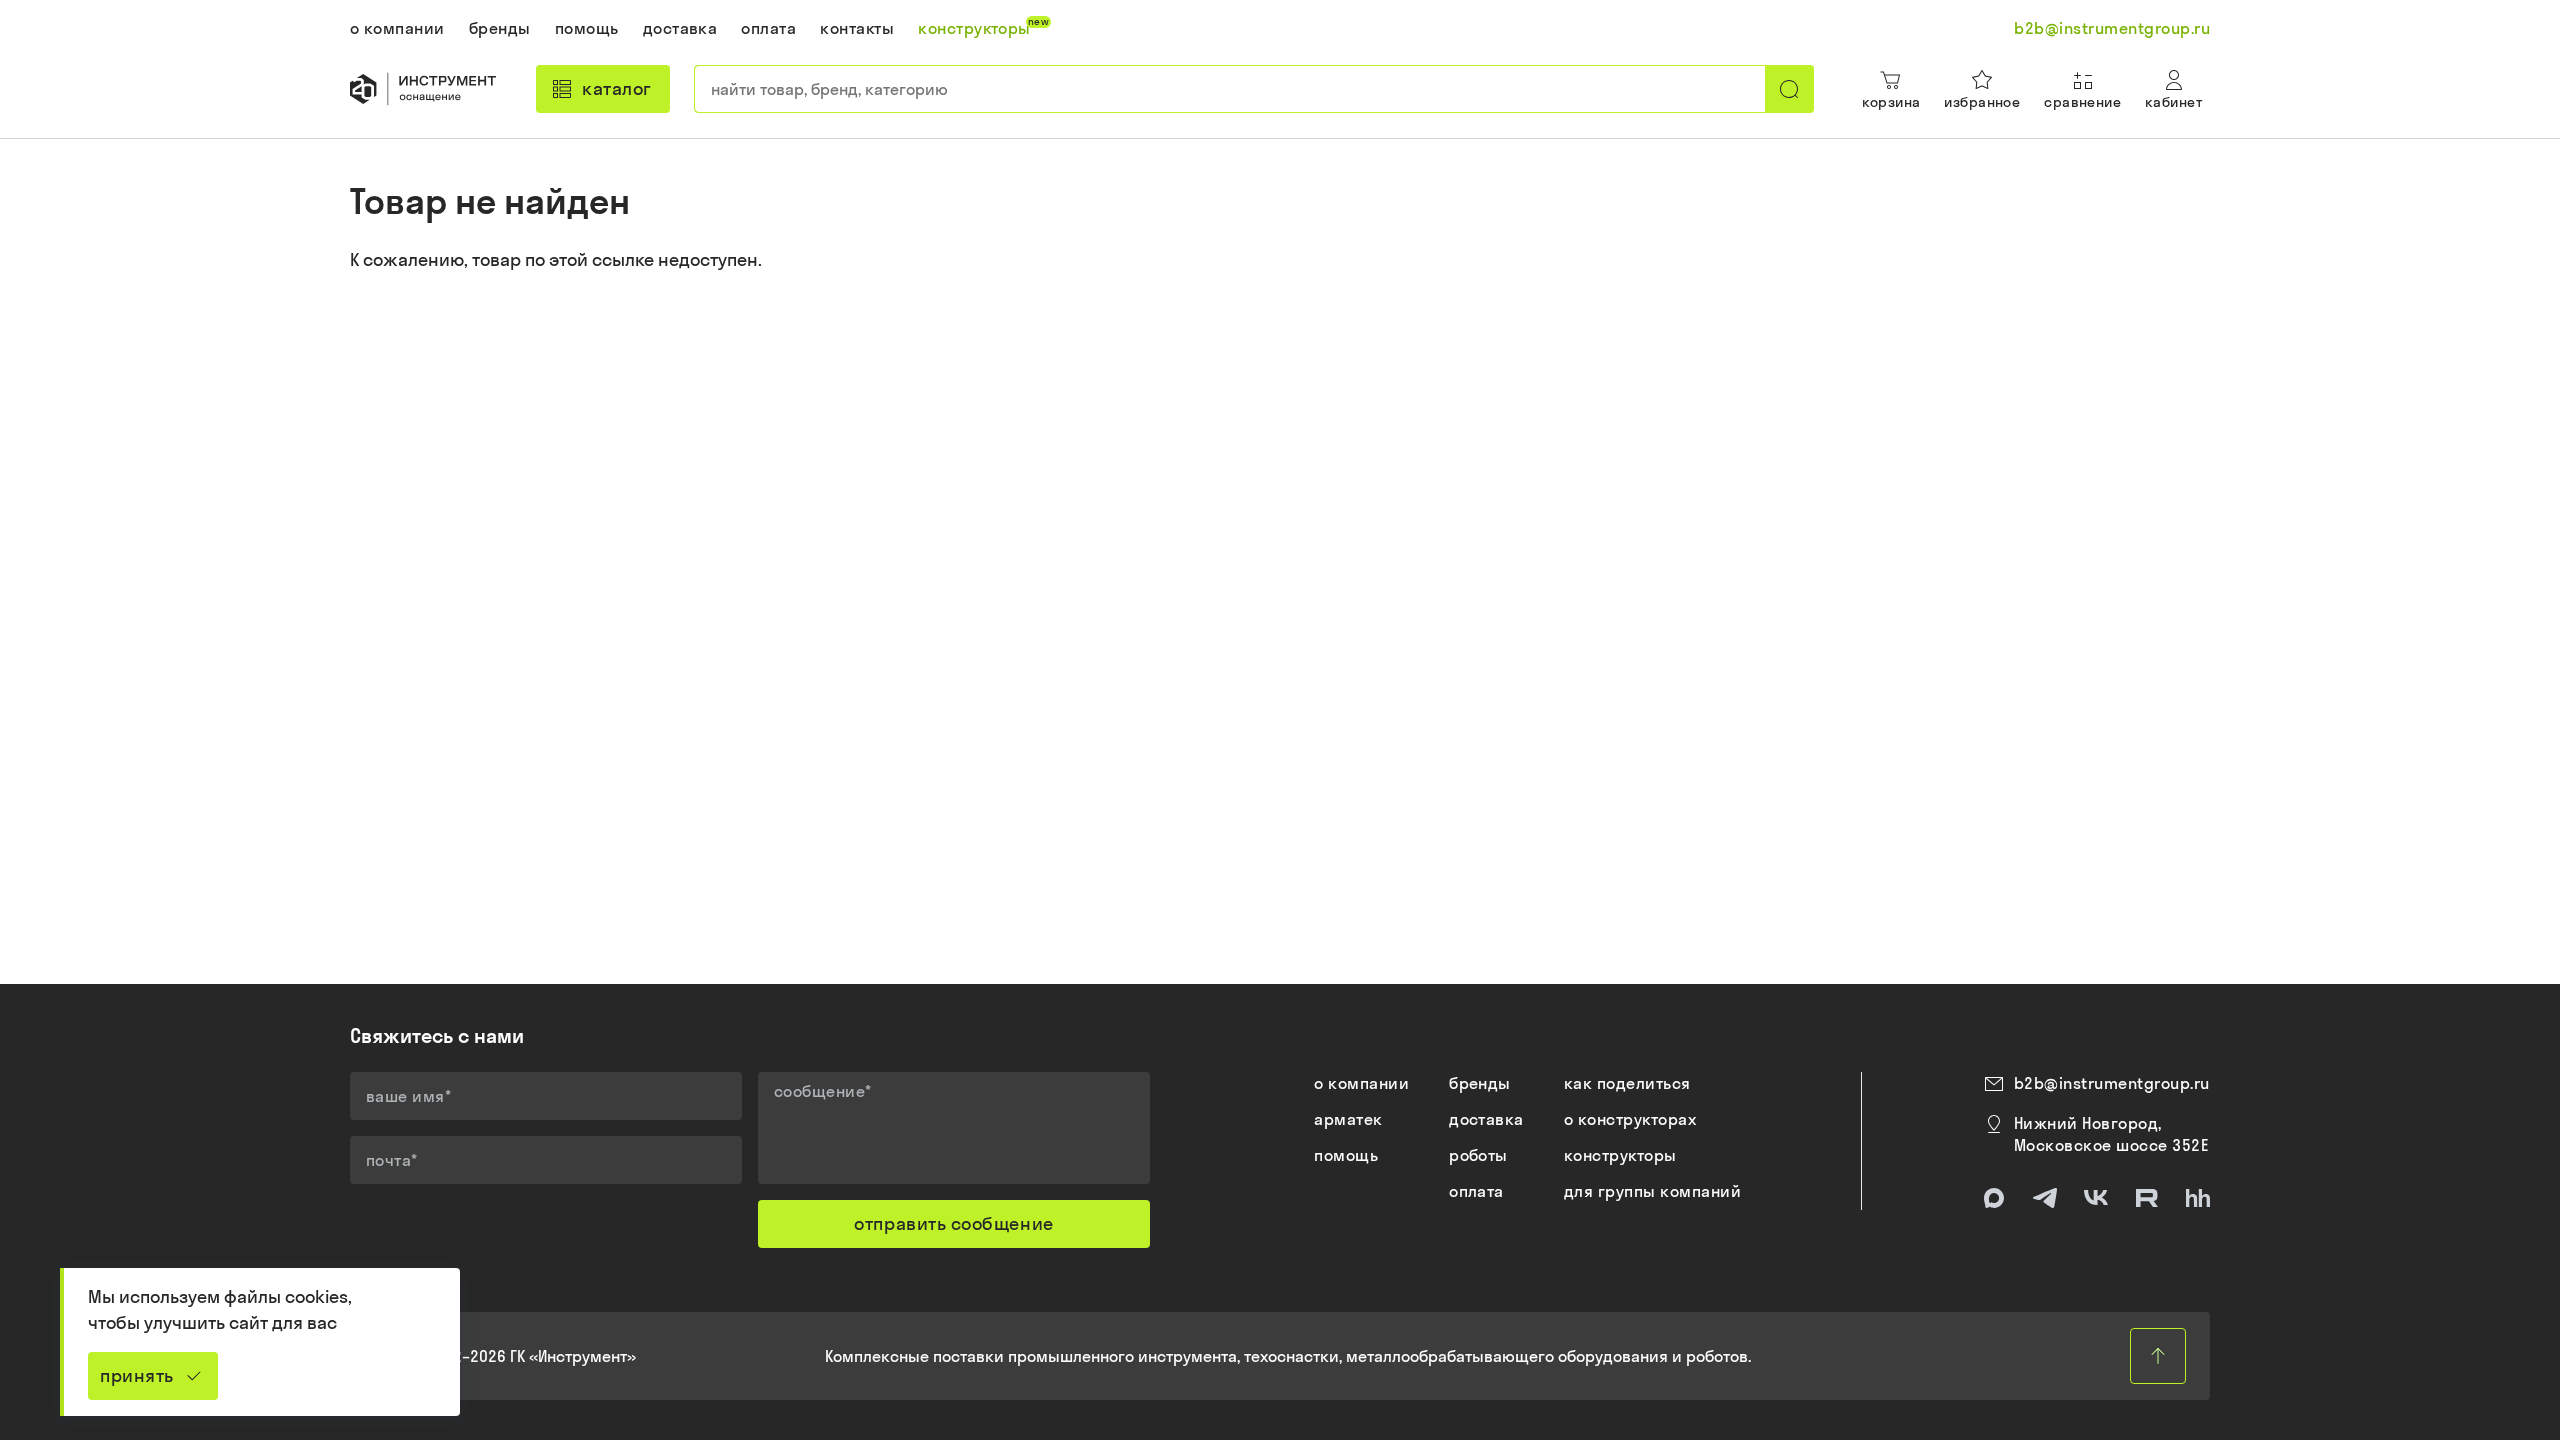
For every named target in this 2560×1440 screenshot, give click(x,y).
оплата (1476, 1191)
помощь (1346, 1155)
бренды (1480, 1083)
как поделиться (1627, 1083)
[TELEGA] (2045, 1198)
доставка (1486, 1119)
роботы (1478, 1155)
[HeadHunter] (2198, 1198)
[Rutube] (2147, 1198)
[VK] (2096, 1198)
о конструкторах (1630, 1119)
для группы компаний (1652, 1191)
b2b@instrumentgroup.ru (2112, 1083)
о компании (1361, 1083)
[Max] (1994, 1198)
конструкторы (1620, 1155)
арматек (1348, 1119)
